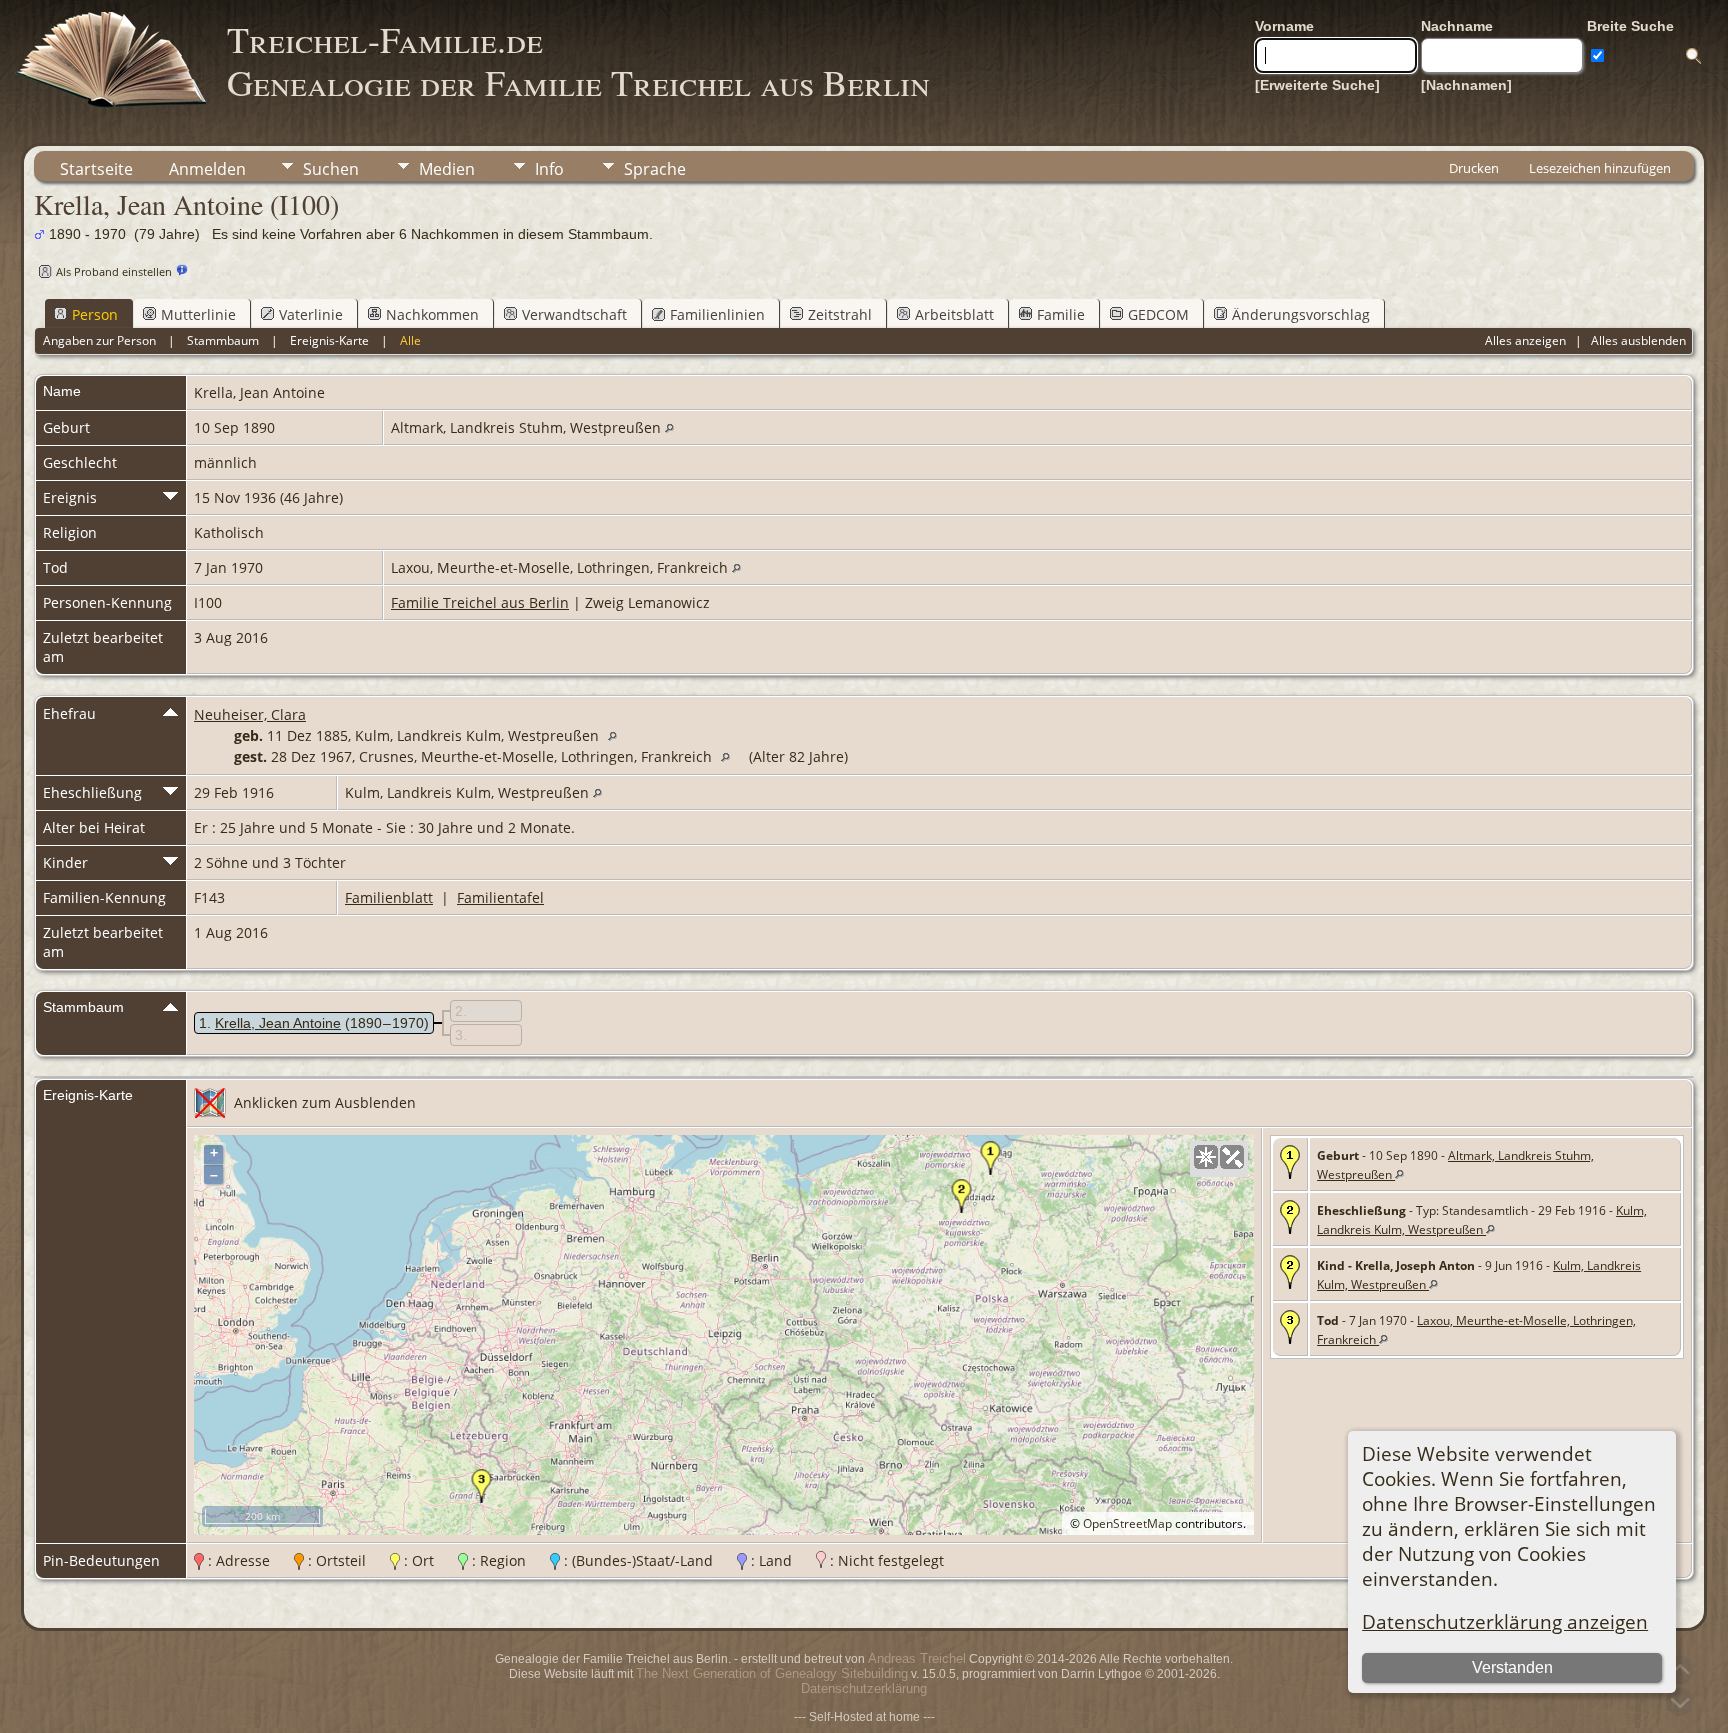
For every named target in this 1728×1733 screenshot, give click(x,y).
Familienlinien (717, 314)
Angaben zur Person (99, 340)
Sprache (655, 169)
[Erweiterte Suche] (1317, 85)
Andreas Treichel (917, 1658)
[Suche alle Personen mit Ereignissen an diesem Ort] (669, 427)
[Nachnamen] (1466, 85)
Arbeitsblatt (954, 314)
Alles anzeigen (1525, 340)
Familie (1061, 314)
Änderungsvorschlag (1301, 314)
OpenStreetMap (1127, 1523)
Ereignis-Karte (329, 340)
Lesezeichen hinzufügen (1600, 168)
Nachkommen (432, 314)
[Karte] (1206, 1157)
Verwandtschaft (574, 314)
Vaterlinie (311, 314)
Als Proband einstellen (114, 271)
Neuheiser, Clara (250, 714)
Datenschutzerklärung (864, 1688)
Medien (447, 169)
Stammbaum (223, 340)
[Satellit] (1232, 1157)
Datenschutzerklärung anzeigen (1505, 1621)
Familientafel (500, 897)
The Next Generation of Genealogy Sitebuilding (772, 1673)
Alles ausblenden (1638, 340)
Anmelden (207, 169)
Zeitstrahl (840, 314)
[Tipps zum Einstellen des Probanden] (182, 270)
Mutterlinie (198, 314)
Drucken (1474, 168)
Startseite (96, 169)
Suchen (331, 169)
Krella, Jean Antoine (278, 1023)
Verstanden (1512, 1667)
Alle (410, 340)
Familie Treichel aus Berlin (480, 602)
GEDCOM (1158, 314)
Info (549, 169)
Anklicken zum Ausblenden (325, 1102)
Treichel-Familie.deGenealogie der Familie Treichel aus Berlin (578, 60)
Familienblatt (389, 897)
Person (95, 314)
